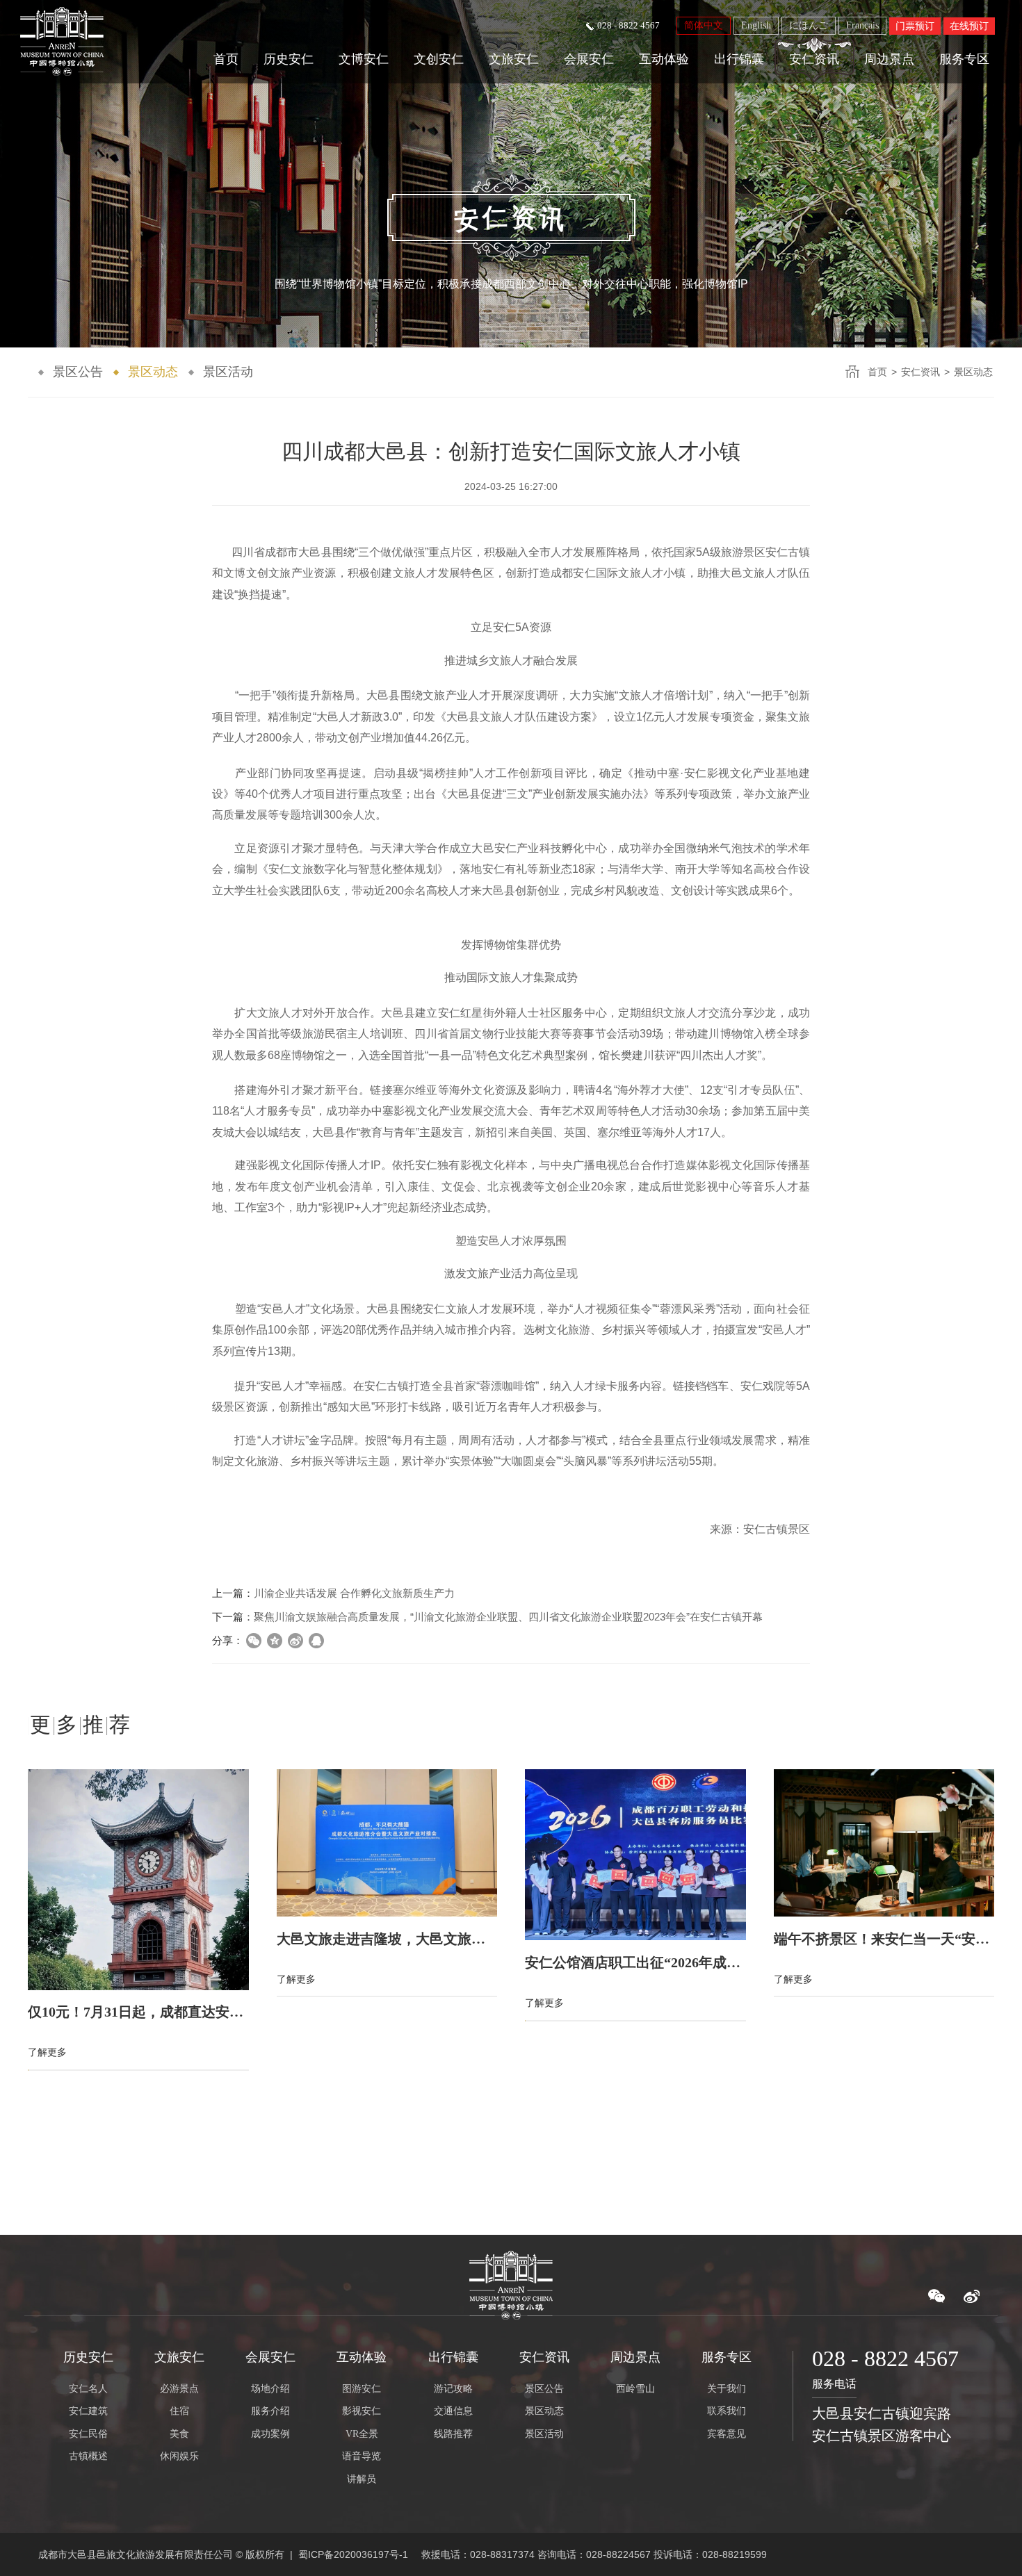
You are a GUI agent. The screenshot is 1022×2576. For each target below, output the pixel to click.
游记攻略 (453, 2389)
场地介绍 (270, 2389)
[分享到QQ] (316, 1641)
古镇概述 (88, 2456)
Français (862, 25)
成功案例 (270, 2434)
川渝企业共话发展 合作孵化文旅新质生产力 (354, 1593)
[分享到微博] (295, 1641)
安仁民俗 (88, 2434)
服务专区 (964, 59)
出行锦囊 (739, 59)
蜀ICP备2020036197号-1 (353, 2554)
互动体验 (664, 59)
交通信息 (453, 2411)
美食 (179, 2434)
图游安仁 (362, 2389)
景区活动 (228, 372)
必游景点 (179, 2389)
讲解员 (362, 2479)
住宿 (179, 2411)
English (756, 25)
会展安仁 (589, 59)
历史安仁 (289, 59)
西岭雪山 (635, 2389)
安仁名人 (88, 2389)
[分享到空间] (275, 1641)
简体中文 (704, 25)
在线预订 (969, 26)
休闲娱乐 (179, 2456)
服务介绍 (270, 2411)
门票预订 (915, 26)
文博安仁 (364, 59)
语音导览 (362, 2456)
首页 (226, 59)
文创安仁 (439, 59)
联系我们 (727, 2411)
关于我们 (727, 2389)
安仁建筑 (88, 2411)
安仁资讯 (814, 59)
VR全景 (362, 2434)
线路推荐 (453, 2434)
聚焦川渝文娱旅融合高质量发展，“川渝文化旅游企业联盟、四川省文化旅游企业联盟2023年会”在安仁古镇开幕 (508, 1617)
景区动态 (153, 372)
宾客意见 (727, 2434)
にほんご (809, 25)
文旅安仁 (514, 59)
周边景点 (889, 59)
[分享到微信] (254, 1641)
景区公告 (78, 372)
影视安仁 (362, 2411)
